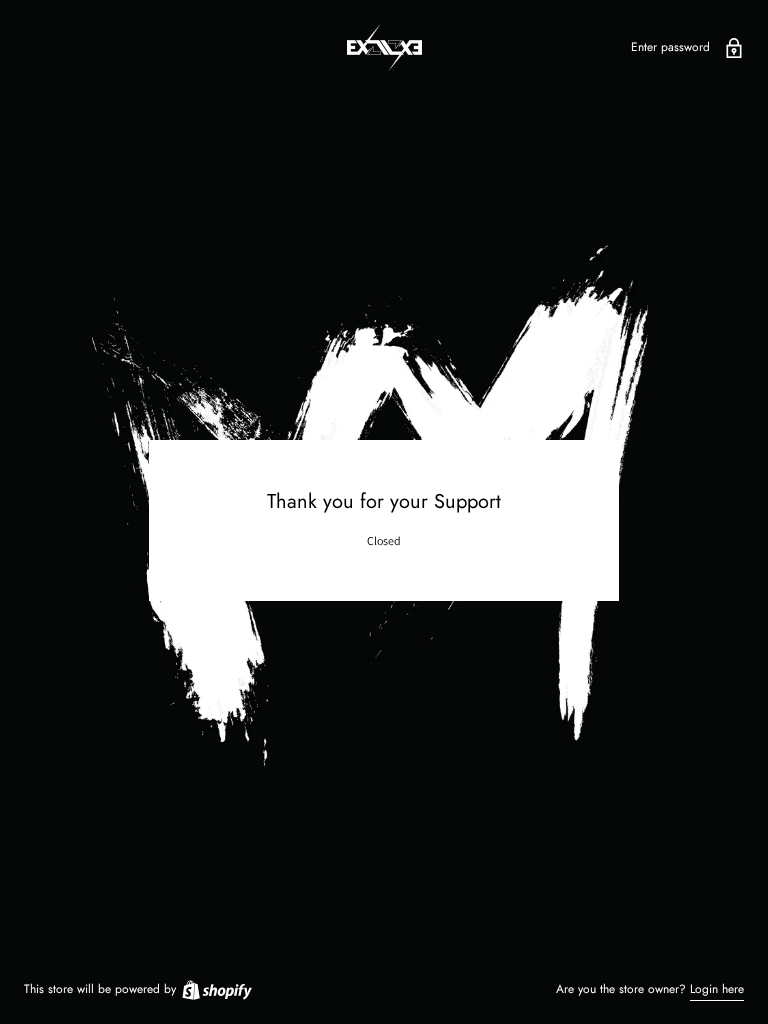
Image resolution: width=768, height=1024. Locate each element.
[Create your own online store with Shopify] (216, 989)
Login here (717, 989)
